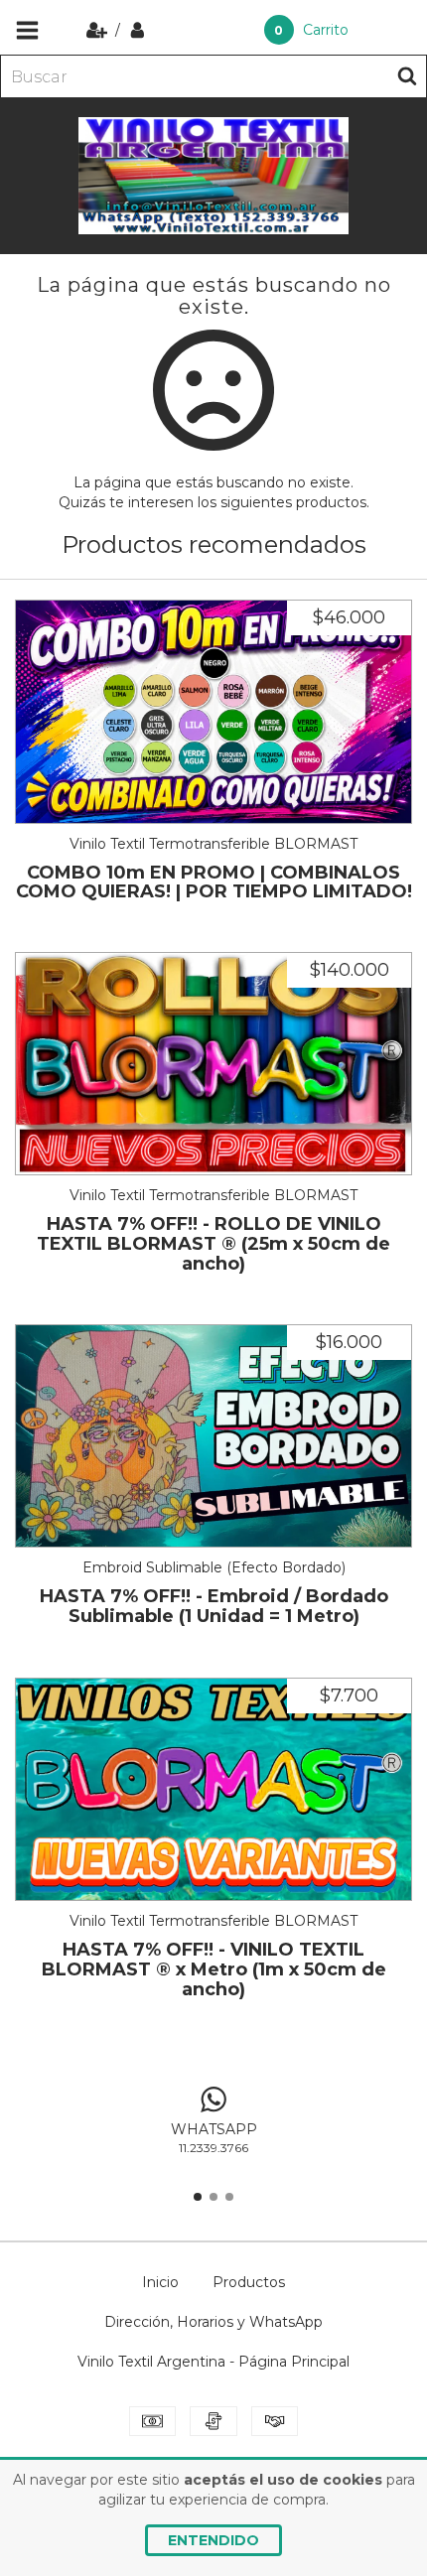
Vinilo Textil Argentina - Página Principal (213, 2362)
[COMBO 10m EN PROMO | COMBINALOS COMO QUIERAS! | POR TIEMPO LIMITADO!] (213, 712)
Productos (249, 2282)
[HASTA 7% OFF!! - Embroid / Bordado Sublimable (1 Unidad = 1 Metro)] (213, 1436)
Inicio (160, 2282)
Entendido (213, 2540)
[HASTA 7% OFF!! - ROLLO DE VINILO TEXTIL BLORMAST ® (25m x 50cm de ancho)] (213, 1064)
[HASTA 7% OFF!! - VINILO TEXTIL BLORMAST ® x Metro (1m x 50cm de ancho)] (213, 1790)
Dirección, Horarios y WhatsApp (213, 2322)
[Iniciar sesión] (138, 30)
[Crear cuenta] (99, 30)
